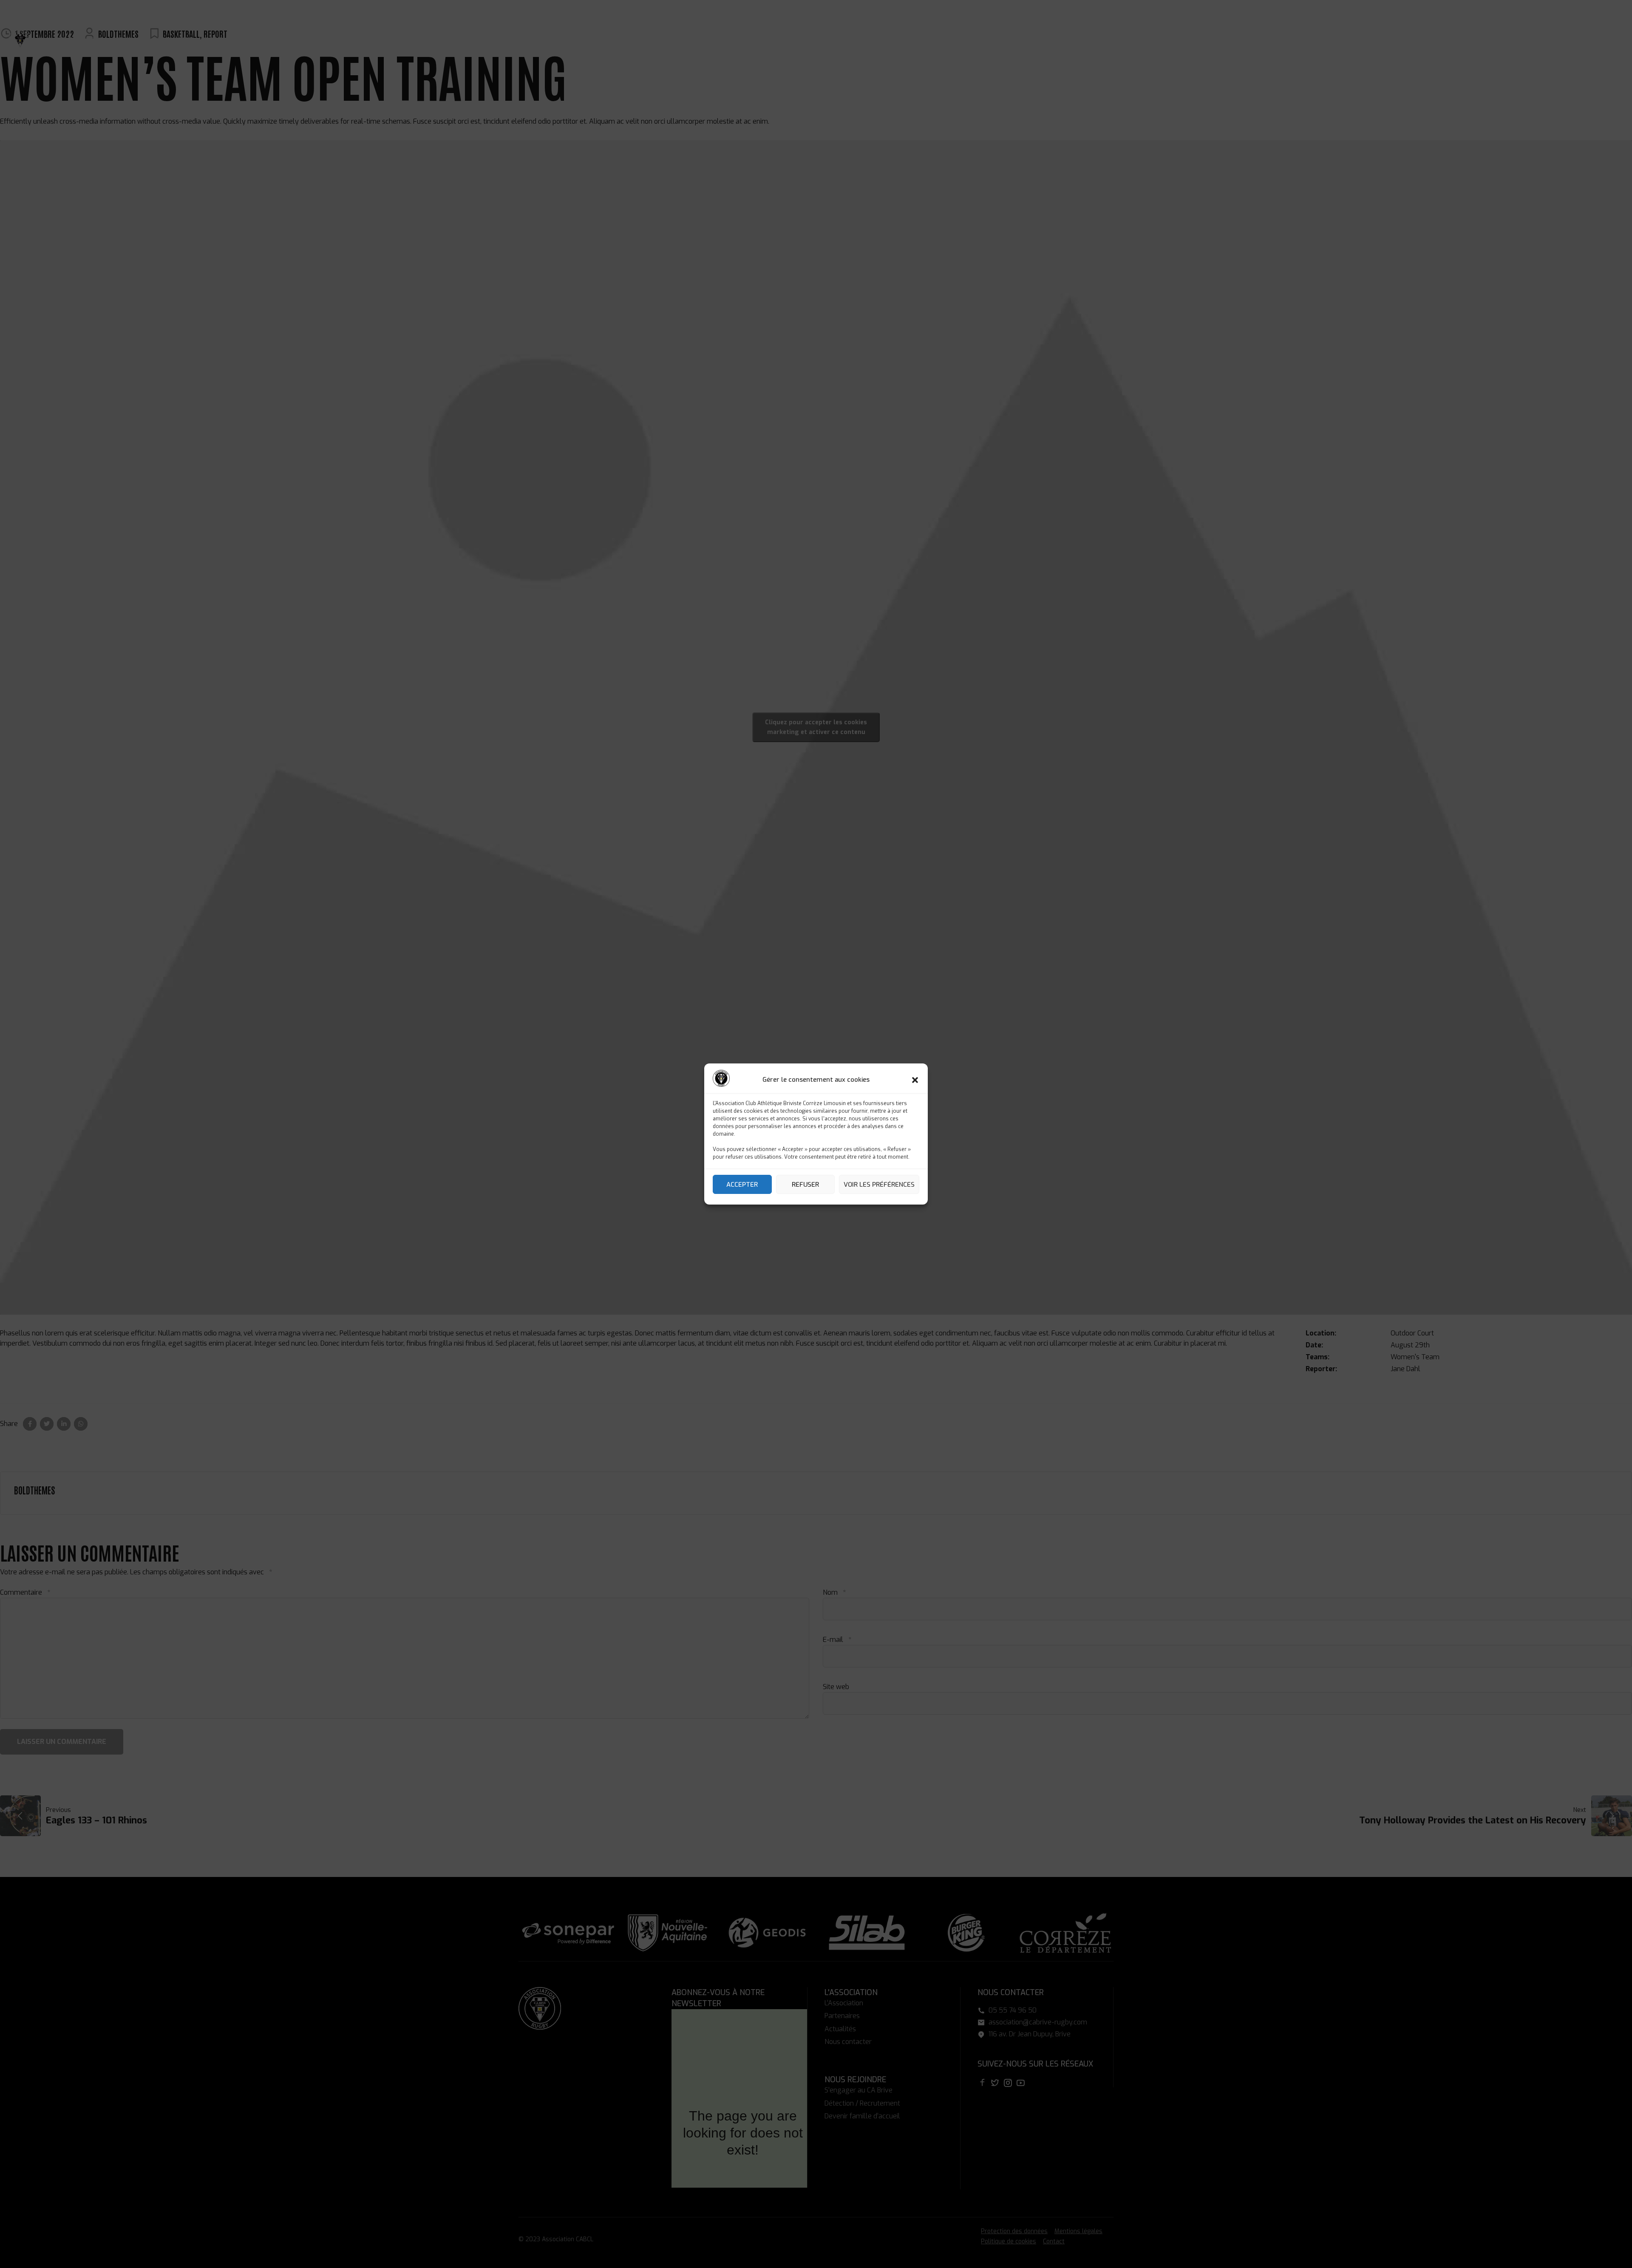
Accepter (742, 1185)
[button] (915, 1080)
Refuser (805, 1185)
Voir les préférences (879, 1185)
